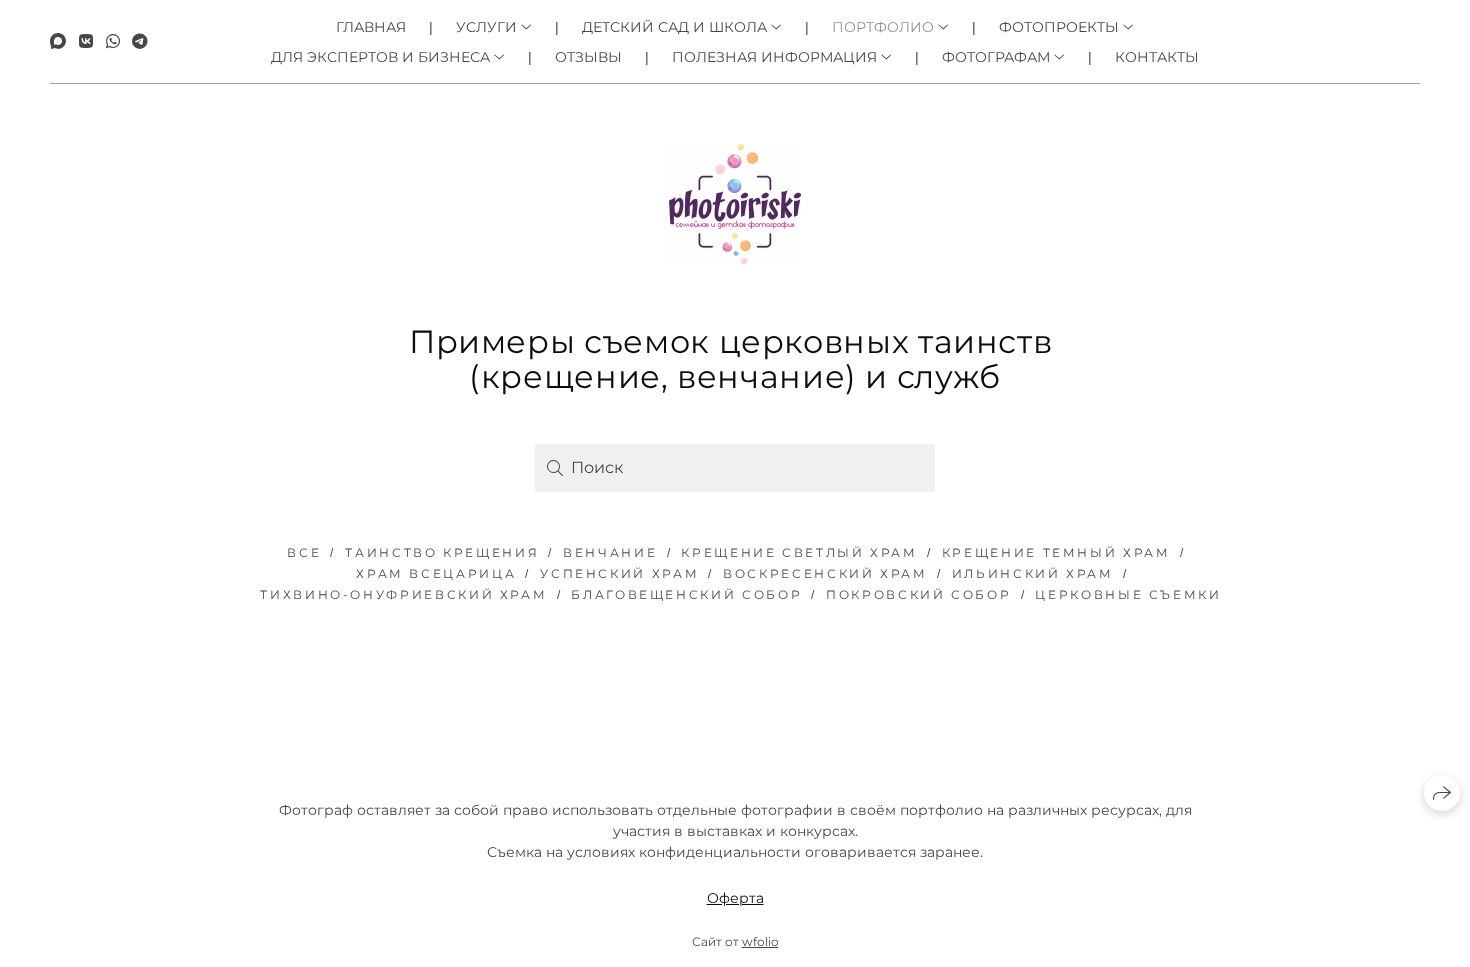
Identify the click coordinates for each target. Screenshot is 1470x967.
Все (304, 552)
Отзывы (588, 57)
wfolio (760, 941)
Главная (371, 27)
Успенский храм (619, 573)
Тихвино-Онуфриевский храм (403, 594)
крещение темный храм (1056, 552)
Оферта (735, 898)
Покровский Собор (918, 594)
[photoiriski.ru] (735, 204)
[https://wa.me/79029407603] (113, 41)
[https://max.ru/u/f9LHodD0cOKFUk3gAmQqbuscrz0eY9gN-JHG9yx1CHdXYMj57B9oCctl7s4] (58, 41)
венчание (610, 552)
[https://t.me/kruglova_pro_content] (140, 41)
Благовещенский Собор (686, 594)
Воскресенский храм (825, 573)
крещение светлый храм (799, 552)
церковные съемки (1128, 594)
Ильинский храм (1033, 573)
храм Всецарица (436, 573)
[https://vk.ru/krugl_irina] (86, 41)
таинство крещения (442, 552)
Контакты (1157, 57)
